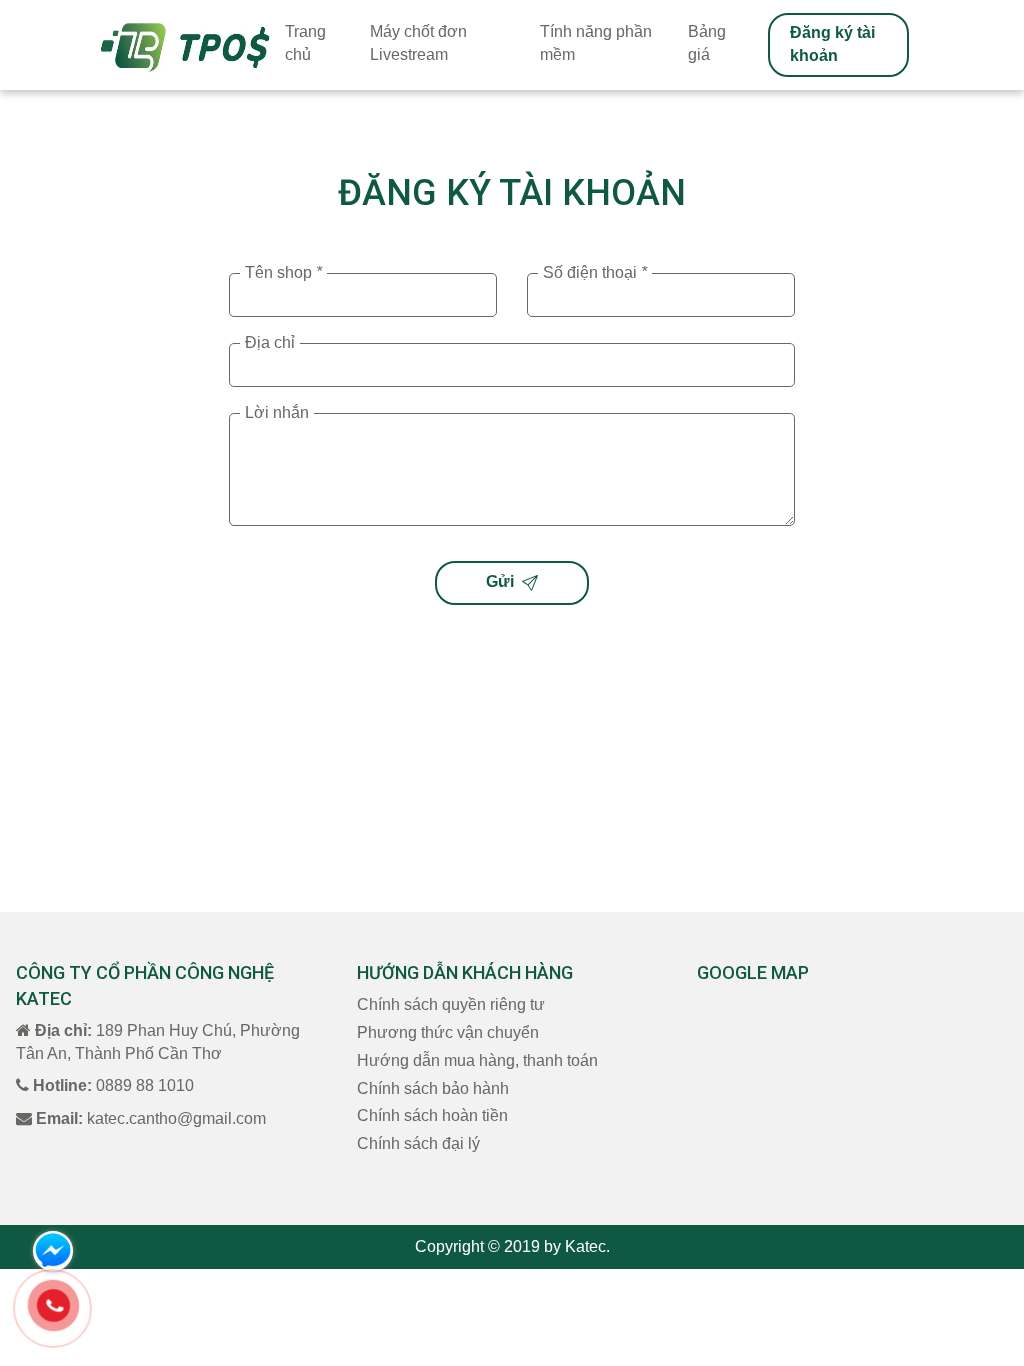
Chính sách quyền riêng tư (451, 1004)
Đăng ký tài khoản (832, 44)
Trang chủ (305, 43)
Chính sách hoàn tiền (432, 1115)
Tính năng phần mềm (596, 43)
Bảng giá (707, 43)
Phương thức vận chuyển (448, 1032)
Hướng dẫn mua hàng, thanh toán (477, 1060)
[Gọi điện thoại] (53, 1306)
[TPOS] (185, 45)
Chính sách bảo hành (433, 1088)
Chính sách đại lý (418, 1143)
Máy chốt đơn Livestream (418, 43)
